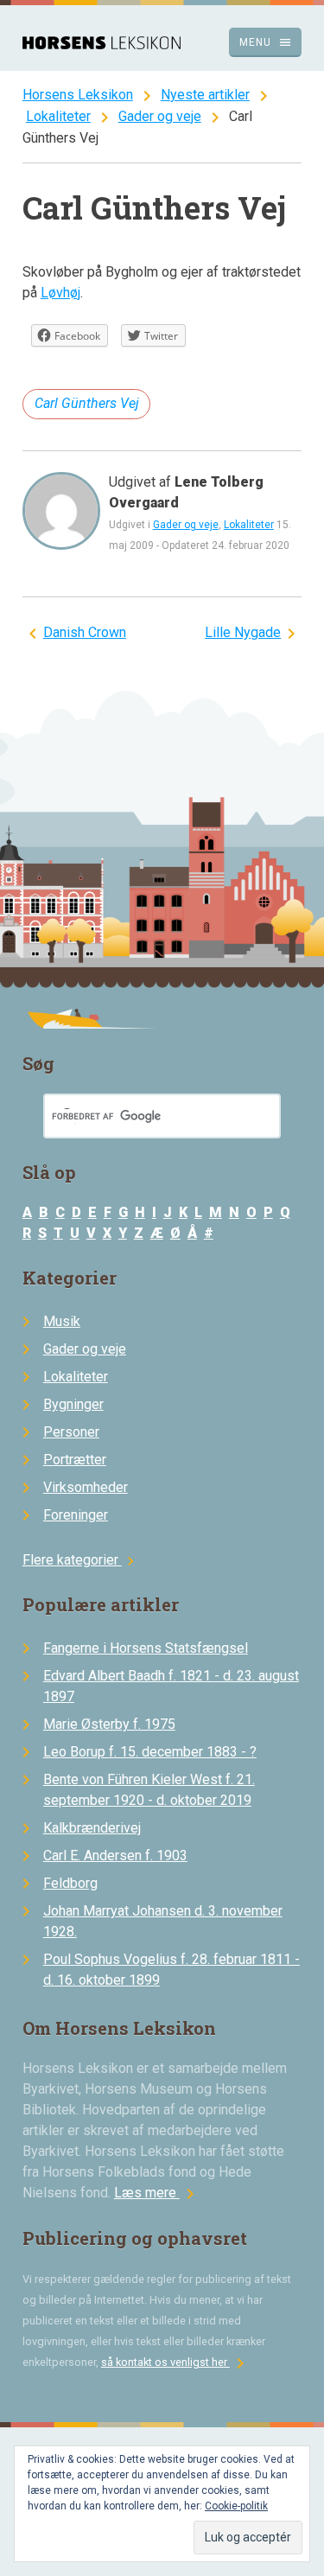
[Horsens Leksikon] (102, 45)
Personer (71, 1432)
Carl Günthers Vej (87, 403)
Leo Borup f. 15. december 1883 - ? (150, 1752)
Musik (62, 1321)
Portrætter (75, 1460)
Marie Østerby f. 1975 (109, 1724)
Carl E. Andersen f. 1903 (115, 1855)
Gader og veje (160, 116)
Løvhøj (60, 293)
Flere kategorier (81, 1560)
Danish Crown (85, 632)
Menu (266, 42)
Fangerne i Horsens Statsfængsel (146, 1648)
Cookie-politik (236, 2506)
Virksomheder (86, 1487)
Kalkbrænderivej (92, 1828)
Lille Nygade (243, 632)
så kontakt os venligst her (176, 2362)
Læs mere (157, 2193)
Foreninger (76, 1515)
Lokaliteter (58, 116)
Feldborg (70, 1883)
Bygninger (73, 1404)
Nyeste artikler (205, 95)
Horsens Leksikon (78, 95)
